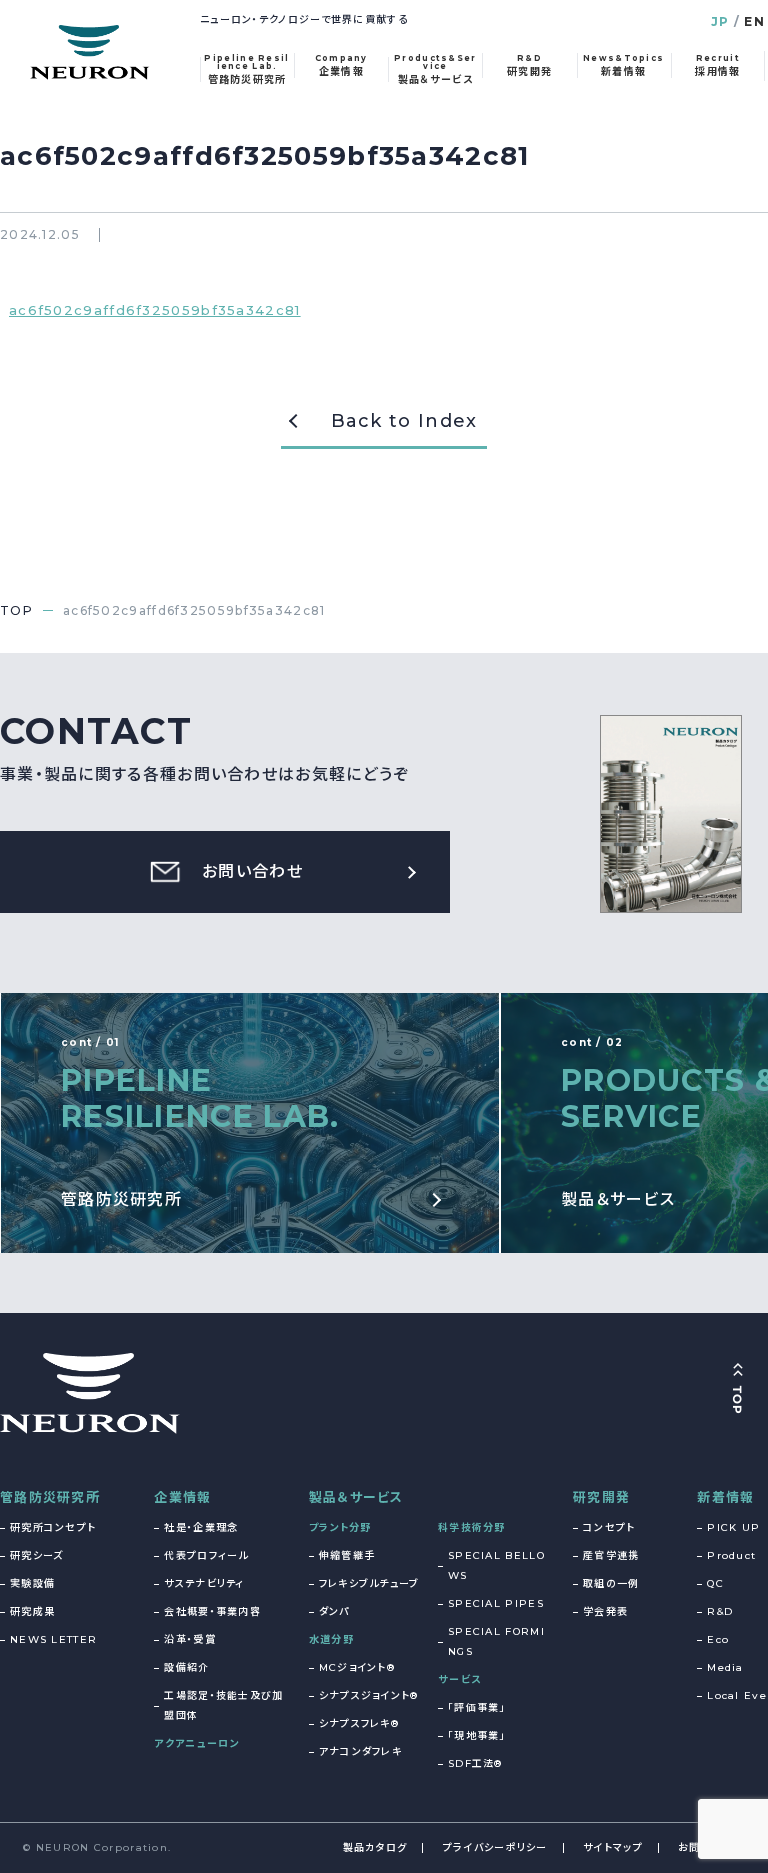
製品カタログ (375, 1847)
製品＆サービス (356, 1497)
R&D (720, 1611)
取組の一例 (611, 1583)
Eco (718, 1639)
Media (725, 1667)
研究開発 (601, 1497)
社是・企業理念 (201, 1527)
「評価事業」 (477, 1707)
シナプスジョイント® (369, 1695)
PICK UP (733, 1527)
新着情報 (725, 1497)
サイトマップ (613, 1847)
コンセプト (609, 1527)
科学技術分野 (472, 1527)
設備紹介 (186, 1667)
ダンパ (334, 1611)
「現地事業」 (477, 1735)
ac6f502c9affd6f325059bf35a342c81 (155, 310)
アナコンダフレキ (360, 1751)
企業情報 (182, 1497)
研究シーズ (37, 1555)
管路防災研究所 (50, 1497)
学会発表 (605, 1611)
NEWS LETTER (53, 1639)
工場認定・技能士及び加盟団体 (223, 1705)
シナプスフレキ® (359, 1723)
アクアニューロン (196, 1743)
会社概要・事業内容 (212, 1611)
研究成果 (32, 1611)
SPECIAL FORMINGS (496, 1641)
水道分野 (331, 1639)
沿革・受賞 (190, 1639)
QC (715, 1583)
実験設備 (32, 1583)
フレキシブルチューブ (369, 1583)
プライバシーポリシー (495, 1847)
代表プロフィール (206, 1555)
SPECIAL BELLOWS (496, 1565)
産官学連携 (611, 1555)
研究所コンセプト (53, 1527)
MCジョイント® (357, 1667)
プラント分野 (340, 1527)
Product (731, 1555)
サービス (459, 1679)
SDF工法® (475, 1763)
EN (754, 21)
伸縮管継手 (347, 1555)
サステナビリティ (204, 1583)
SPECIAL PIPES (496, 1603)
